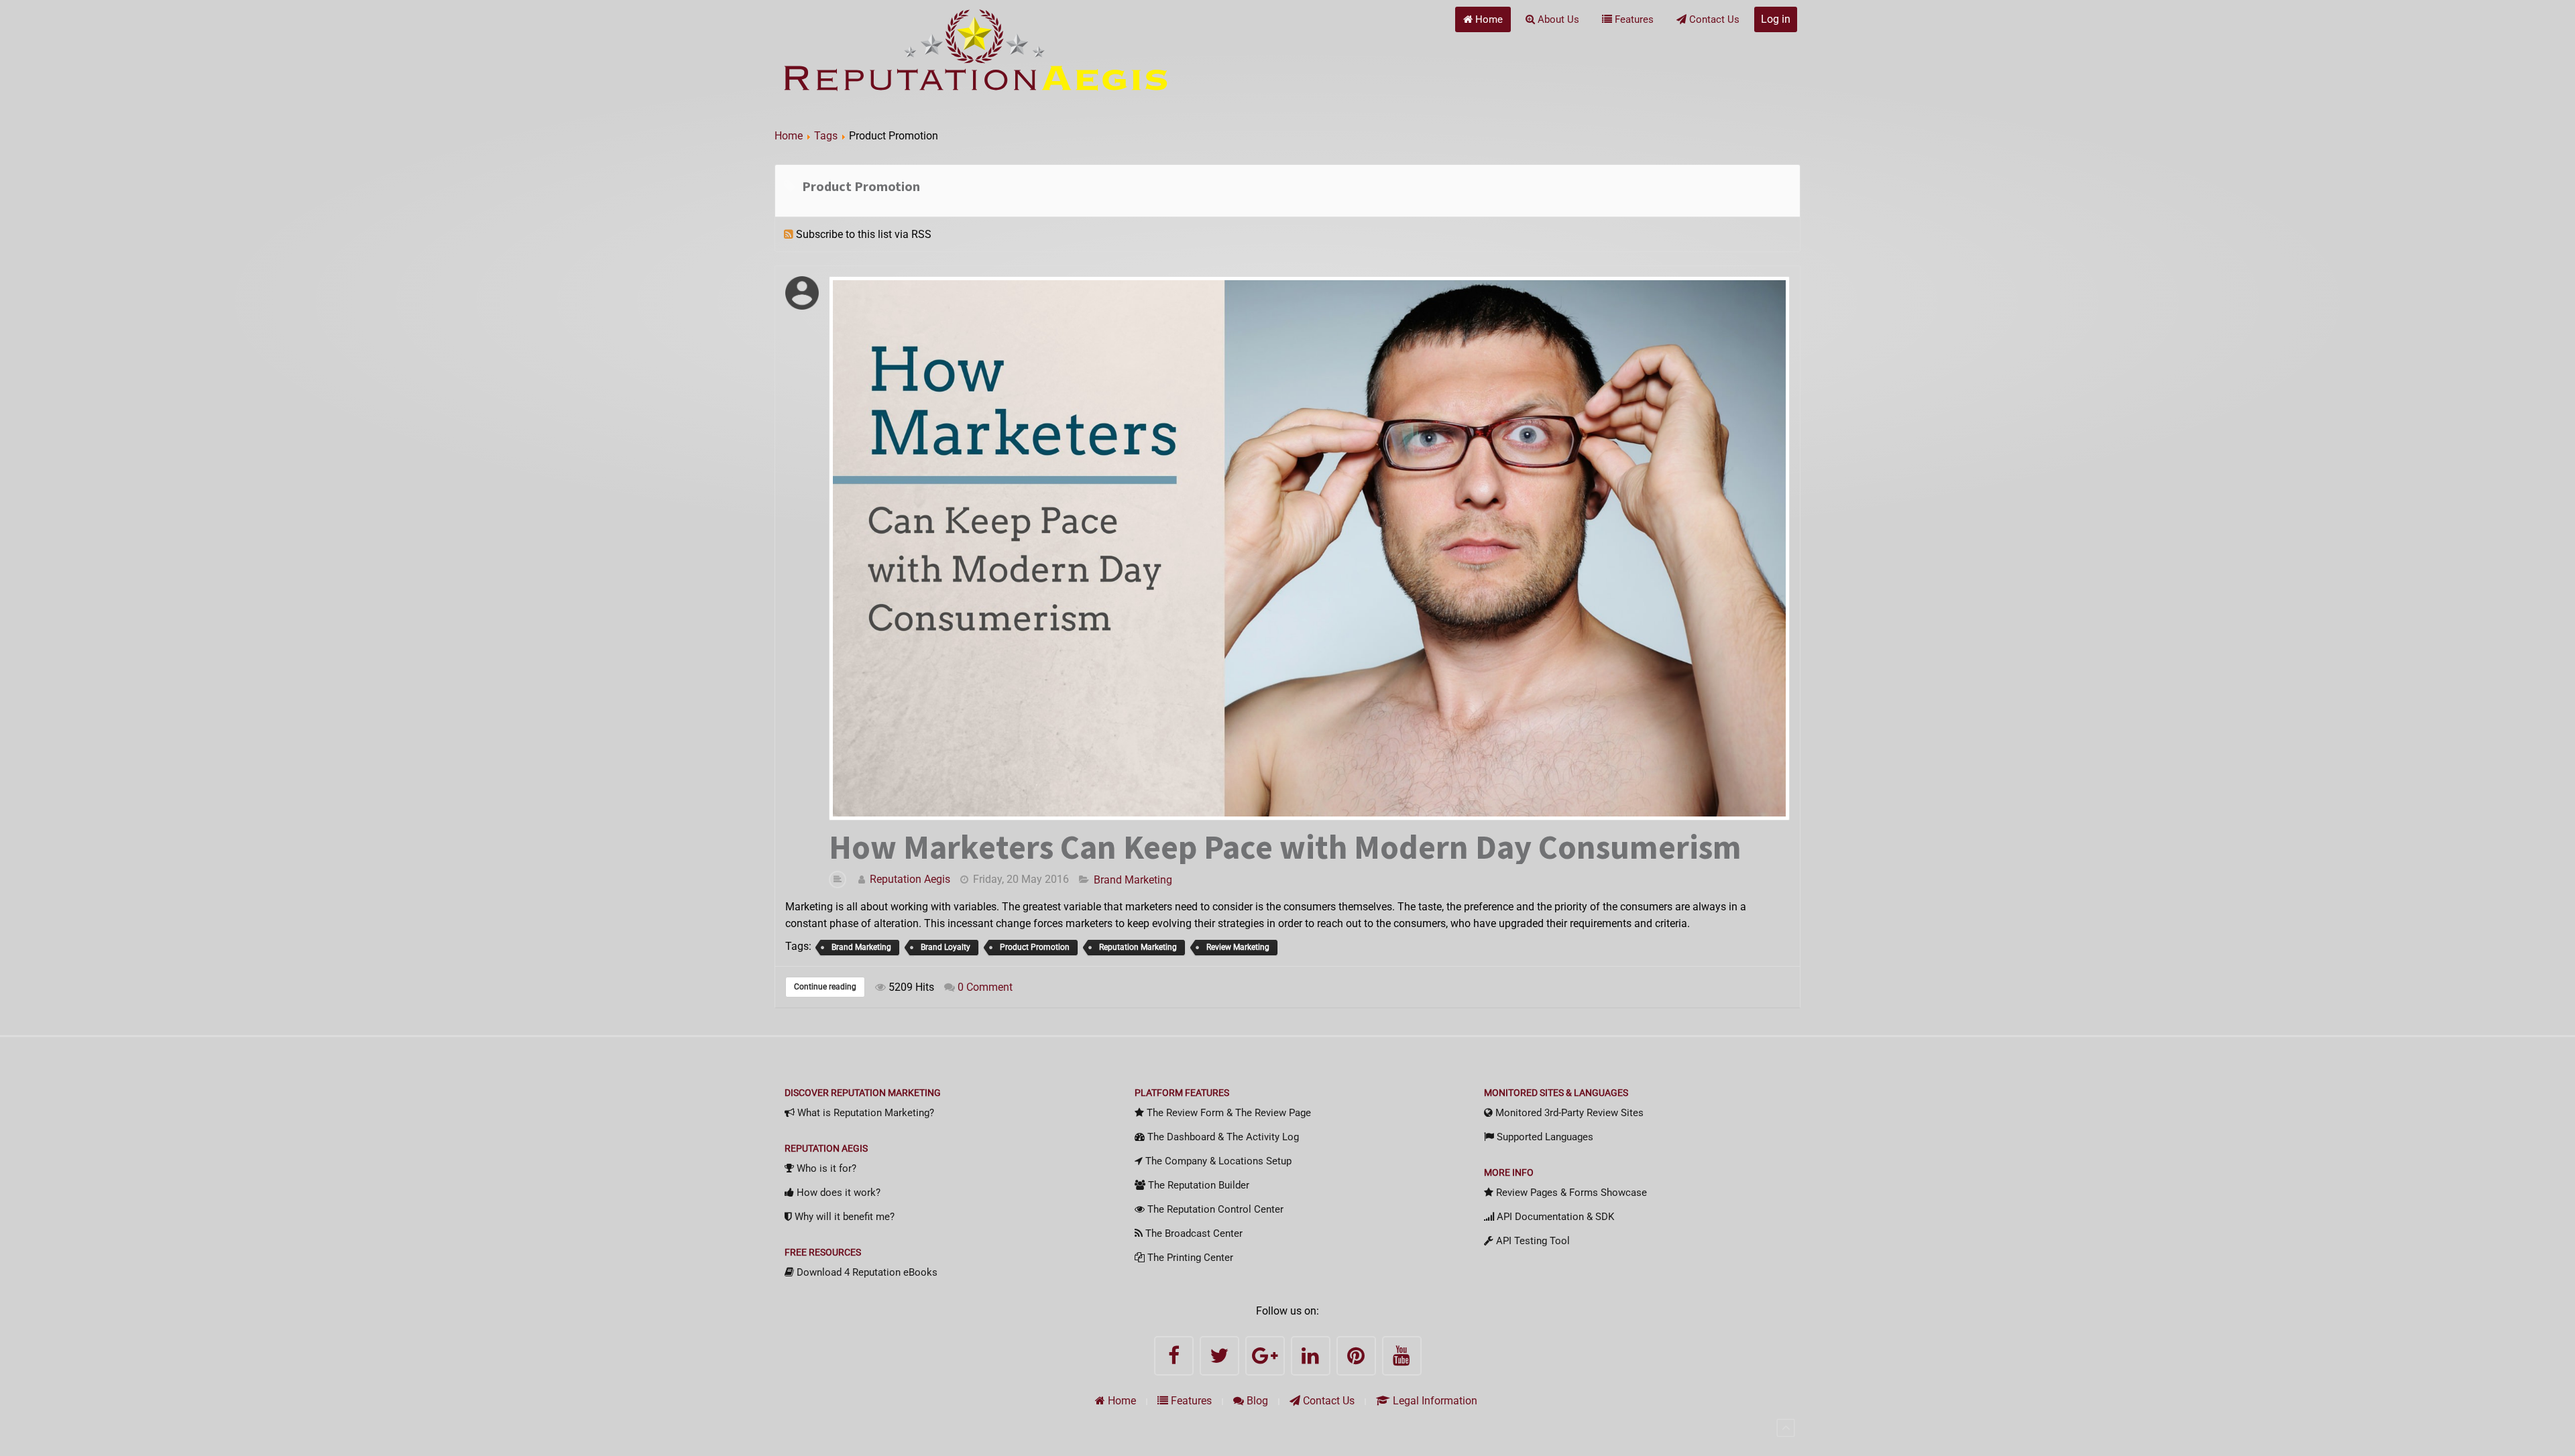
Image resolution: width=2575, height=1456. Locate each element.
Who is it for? (825, 1168)
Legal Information (1434, 1401)
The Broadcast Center (1193, 1233)
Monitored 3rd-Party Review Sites (1568, 1113)
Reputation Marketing (1138, 947)
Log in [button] (1776, 19)
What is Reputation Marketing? (864, 1113)
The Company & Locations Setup (1217, 1161)
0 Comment (985, 987)
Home (1488, 19)
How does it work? (837, 1193)
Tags (826, 136)
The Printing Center (1189, 1258)
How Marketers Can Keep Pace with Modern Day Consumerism (1285, 847)
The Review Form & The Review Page (1227, 1113)
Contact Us (1713, 19)
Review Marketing (1238, 947)
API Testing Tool (1532, 1241)
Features (1633, 19)
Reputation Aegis (910, 879)
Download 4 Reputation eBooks (866, 1272)
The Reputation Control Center (1214, 1209)
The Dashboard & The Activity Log (1222, 1137)
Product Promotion (1035, 947)
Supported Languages (1544, 1137)
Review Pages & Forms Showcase (1570, 1193)
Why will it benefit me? (843, 1217)
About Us (1557, 19)
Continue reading (825, 987)
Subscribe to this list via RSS (864, 234)
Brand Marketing (1133, 880)
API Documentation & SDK (1554, 1217)
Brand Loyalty (946, 947)
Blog (1256, 1401)
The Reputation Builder (1197, 1185)
